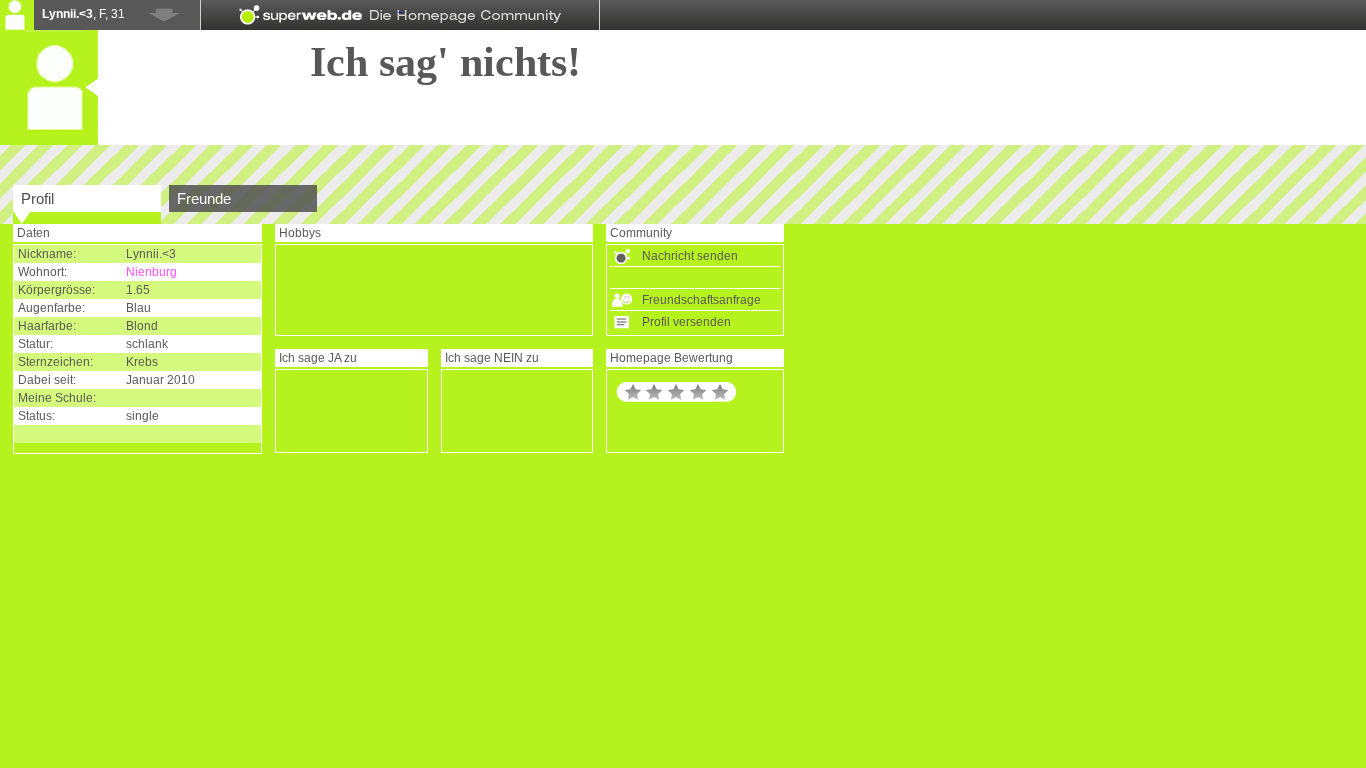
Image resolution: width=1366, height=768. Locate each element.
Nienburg (151, 272)
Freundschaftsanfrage (701, 300)
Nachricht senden (690, 256)
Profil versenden (686, 322)
